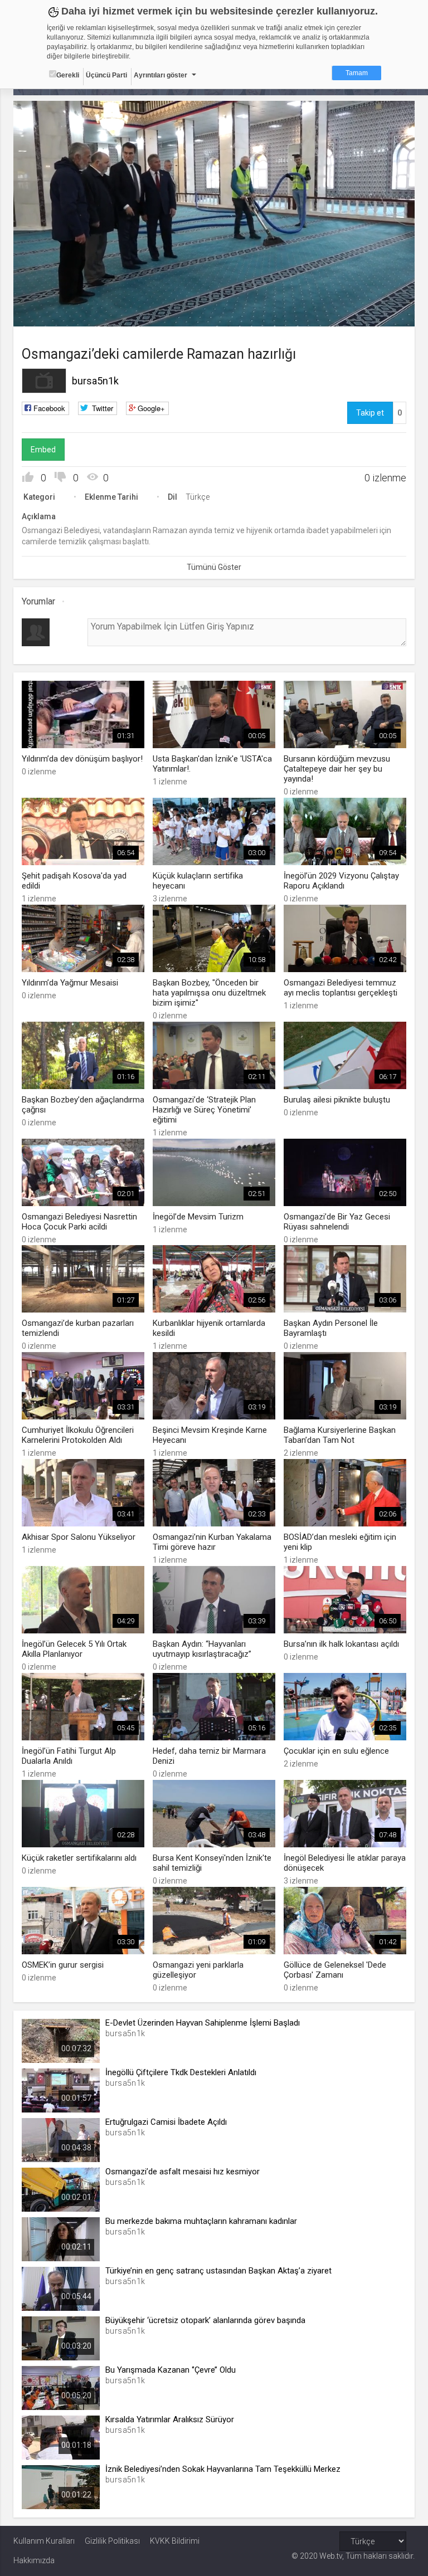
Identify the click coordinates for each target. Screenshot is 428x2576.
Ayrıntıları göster (160, 75)
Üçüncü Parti (106, 75)
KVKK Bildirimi (175, 2541)
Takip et (370, 413)
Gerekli (68, 75)
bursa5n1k (95, 381)
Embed (43, 450)
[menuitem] (350, 314)
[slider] (214, 296)
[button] (50, 313)
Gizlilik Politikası (112, 2541)
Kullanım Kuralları (44, 2541)
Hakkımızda (34, 2560)
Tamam (357, 73)
